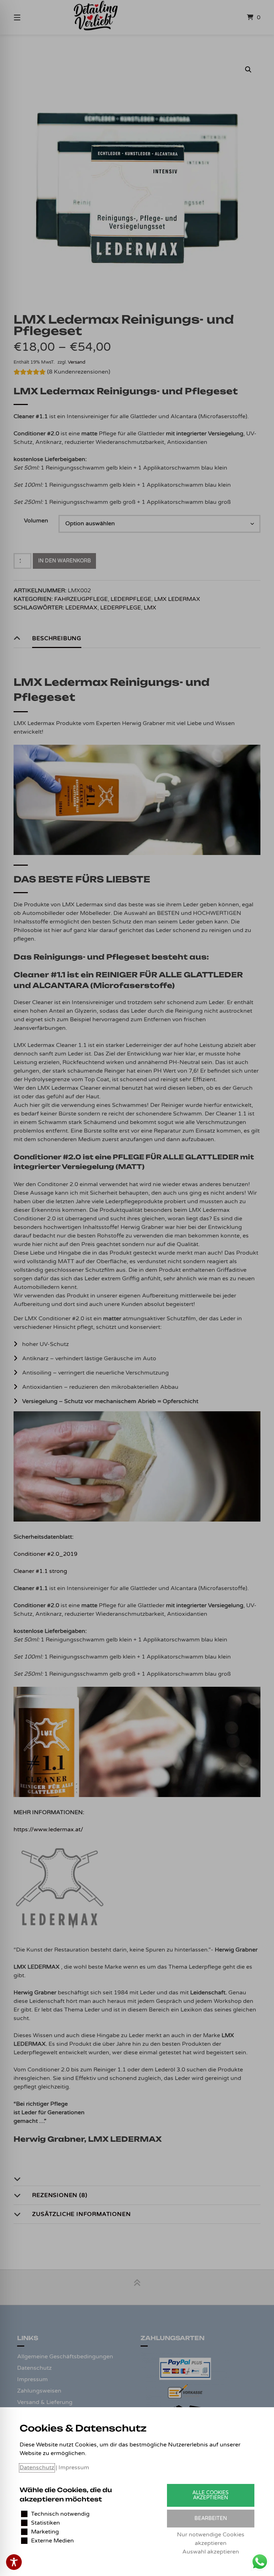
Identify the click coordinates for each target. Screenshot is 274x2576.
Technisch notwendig (60, 2514)
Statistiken (45, 2523)
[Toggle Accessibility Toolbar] (14, 2562)
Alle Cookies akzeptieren (210, 2495)
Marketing (45, 2532)
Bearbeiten (211, 2518)
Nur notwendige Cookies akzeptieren (211, 2539)
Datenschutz (37, 2468)
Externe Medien (52, 2541)
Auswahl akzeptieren (211, 2552)
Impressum (74, 2468)
